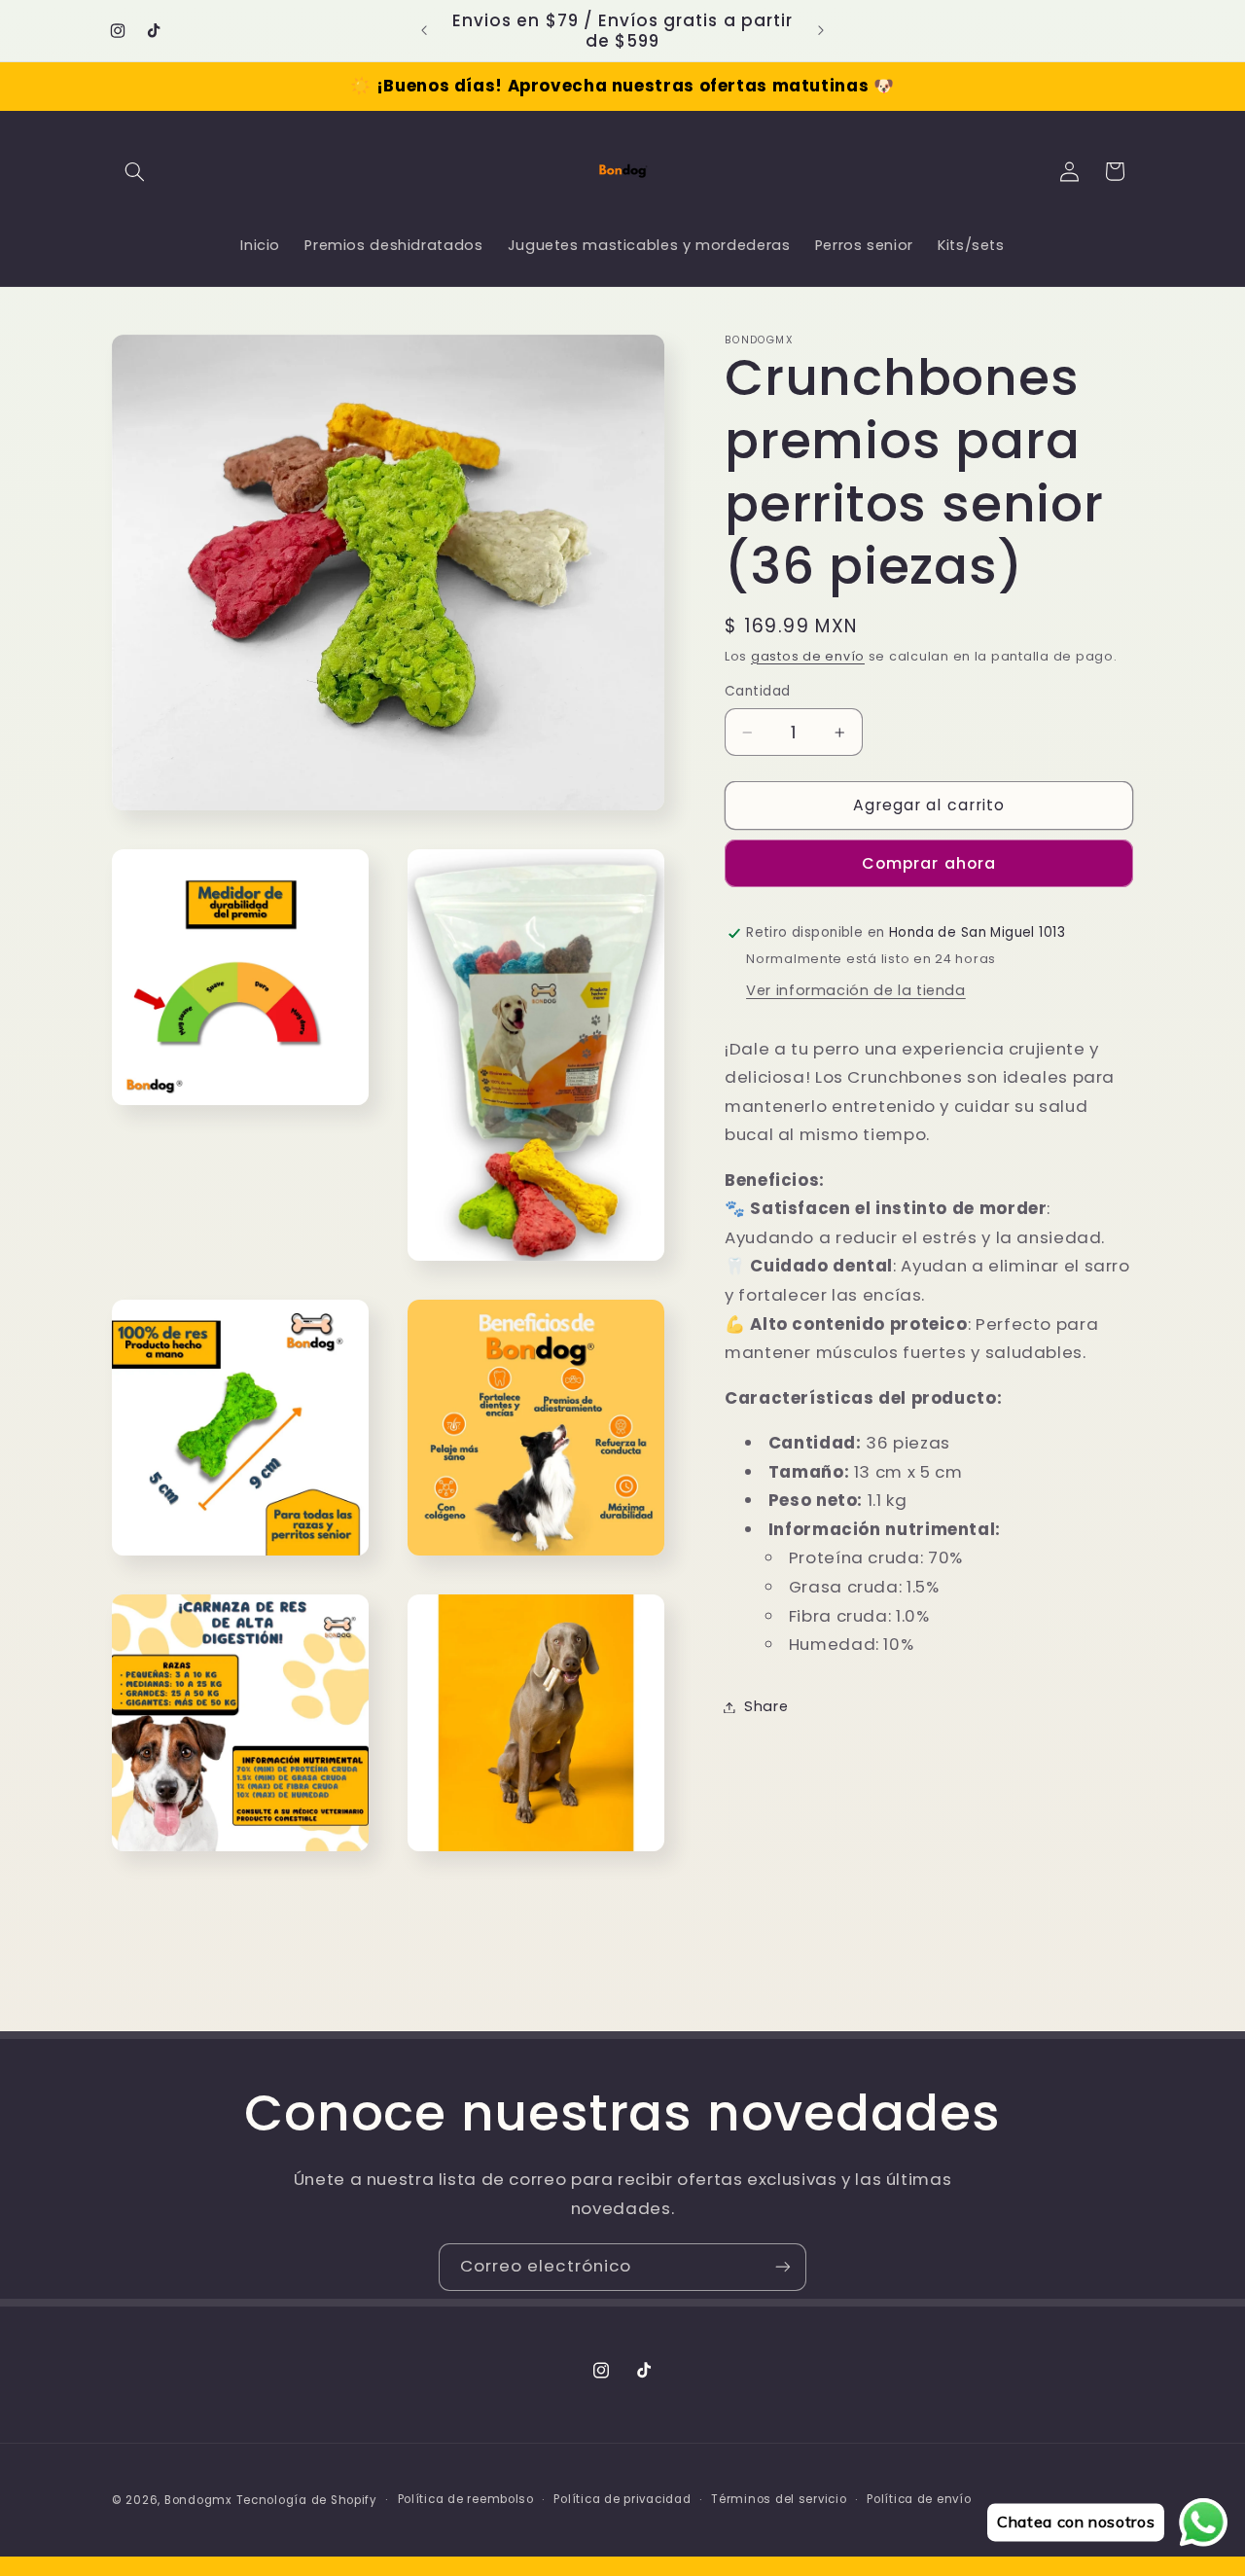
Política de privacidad (622, 2499)
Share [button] (766, 1706)
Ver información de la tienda (856, 990)
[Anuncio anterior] (424, 31)
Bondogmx (198, 2499)
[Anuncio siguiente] (821, 31)
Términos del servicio (779, 2499)
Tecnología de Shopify (307, 2499)
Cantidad (757, 691)
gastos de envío (808, 656)
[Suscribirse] (783, 2267)
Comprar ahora (929, 863)
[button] (134, 171)
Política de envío (919, 2499)
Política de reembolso (466, 2499)
